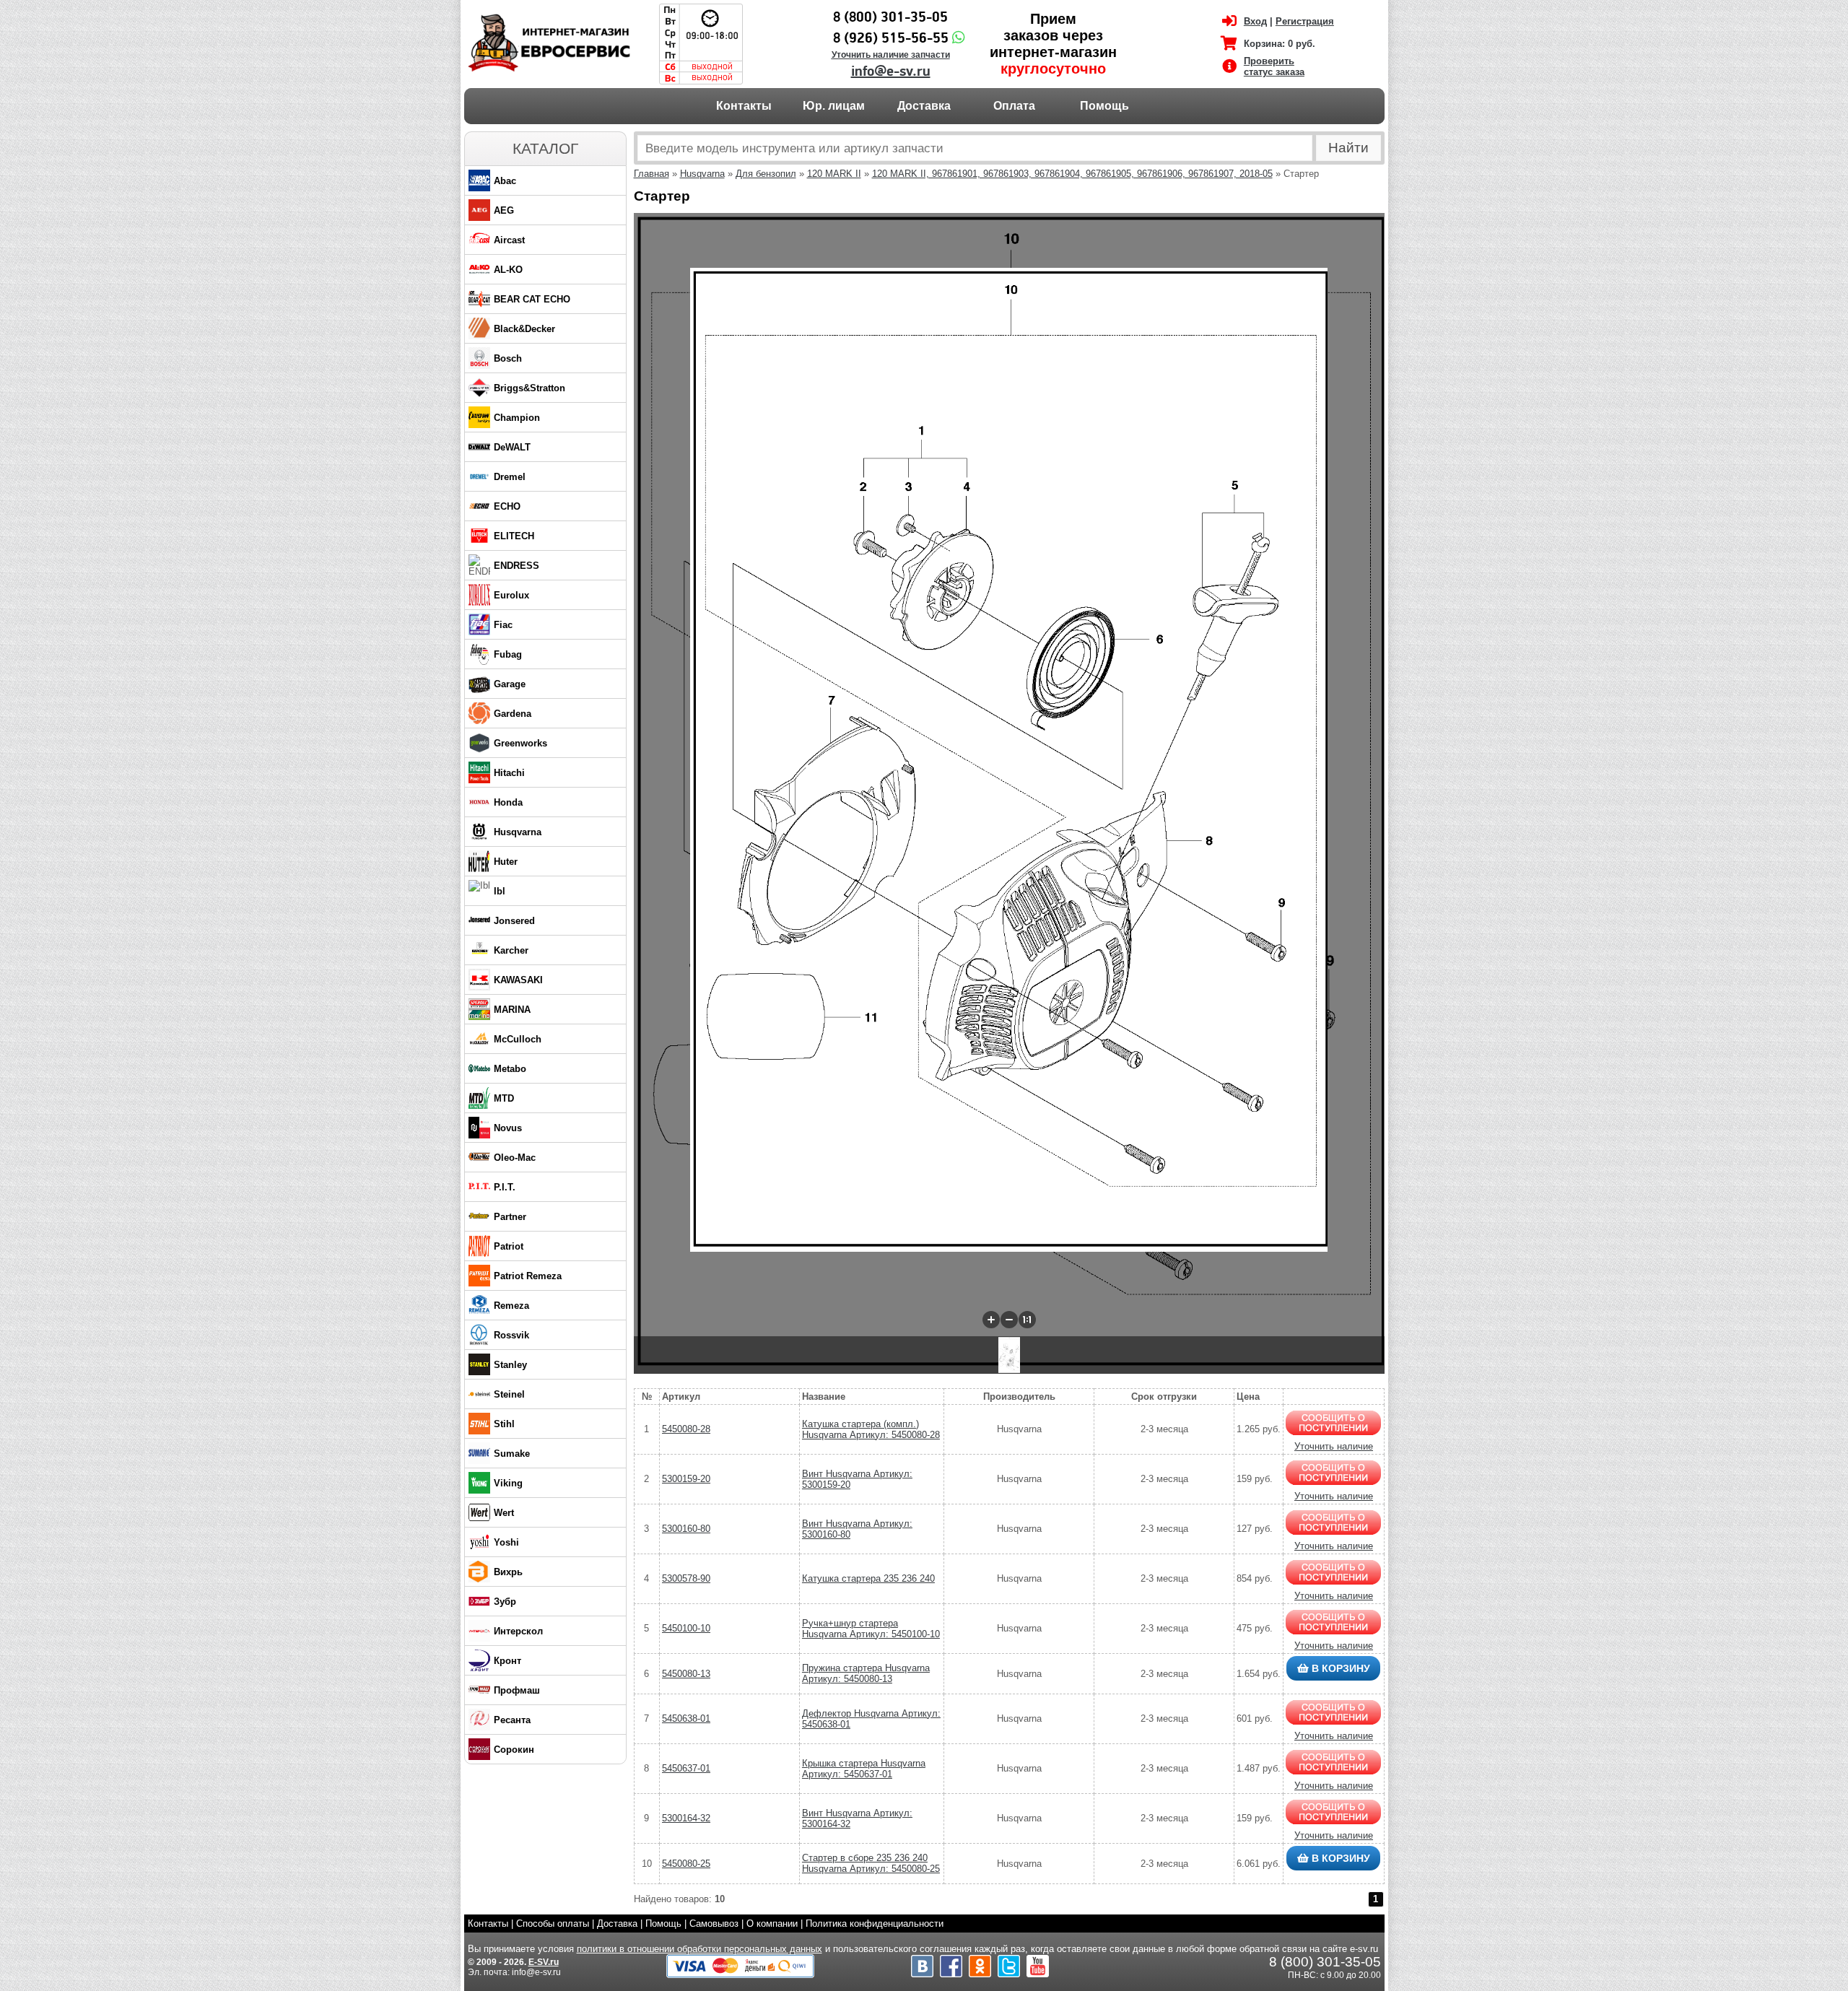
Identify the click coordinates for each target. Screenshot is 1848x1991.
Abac (505, 181)
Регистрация (1305, 21)
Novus (508, 1128)
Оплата (1014, 106)
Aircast (509, 240)
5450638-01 (686, 1718)
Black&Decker (524, 329)
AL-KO (508, 270)
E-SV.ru (544, 1962)
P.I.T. (505, 1187)
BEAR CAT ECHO (532, 299)
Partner (510, 1217)
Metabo (510, 1069)
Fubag (508, 654)
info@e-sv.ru (891, 71)
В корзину (1339, 1668)
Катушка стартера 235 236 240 (868, 1578)
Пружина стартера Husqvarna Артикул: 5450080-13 (866, 1673)
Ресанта (512, 1720)
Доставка (924, 106)
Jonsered (514, 921)
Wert (504, 1513)
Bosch (508, 358)
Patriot (509, 1246)
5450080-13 (686, 1674)
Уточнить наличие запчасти (891, 55)
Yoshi (506, 1542)
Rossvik (511, 1335)
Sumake (512, 1454)
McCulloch (518, 1039)
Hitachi (509, 773)
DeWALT (512, 447)
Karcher (511, 950)
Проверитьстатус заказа (1274, 66)
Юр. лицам (834, 106)
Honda (508, 802)
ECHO (507, 506)
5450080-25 (686, 1864)
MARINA (512, 1010)
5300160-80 (686, 1529)
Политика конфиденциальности (875, 1924)
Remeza (511, 1306)
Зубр (505, 1602)
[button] (991, 1320)
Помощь (1104, 106)
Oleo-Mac (515, 1158)
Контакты (744, 106)
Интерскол (518, 1631)
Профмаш (517, 1690)
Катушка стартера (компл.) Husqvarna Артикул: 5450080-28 (871, 1429)
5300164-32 (686, 1818)
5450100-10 (686, 1628)
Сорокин (514, 1750)
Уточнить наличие (1334, 1446)
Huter (506, 862)
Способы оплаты (553, 1924)
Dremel (510, 477)
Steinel (509, 1394)
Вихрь (508, 1572)
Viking (508, 1483)
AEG (504, 210)
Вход (1255, 21)
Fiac (503, 625)
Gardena (513, 714)
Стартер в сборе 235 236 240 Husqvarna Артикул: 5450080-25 (871, 1863)
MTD (504, 1098)
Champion (517, 418)
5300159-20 (686, 1479)
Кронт (507, 1661)
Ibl (500, 891)
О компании (772, 1924)
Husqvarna (518, 832)
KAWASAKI (518, 980)
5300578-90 (686, 1578)
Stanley (510, 1365)
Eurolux (511, 595)
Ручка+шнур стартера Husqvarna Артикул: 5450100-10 (871, 1629)
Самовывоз (714, 1924)
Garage (510, 684)
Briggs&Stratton (529, 388)
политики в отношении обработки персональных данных (699, 1949)
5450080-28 (686, 1429)
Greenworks (520, 743)
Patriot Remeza (528, 1276)
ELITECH (514, 536)
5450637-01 (686, 1768)
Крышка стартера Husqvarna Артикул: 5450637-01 (864, 1769)
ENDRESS (517, 566)
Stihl (504, 1424)
